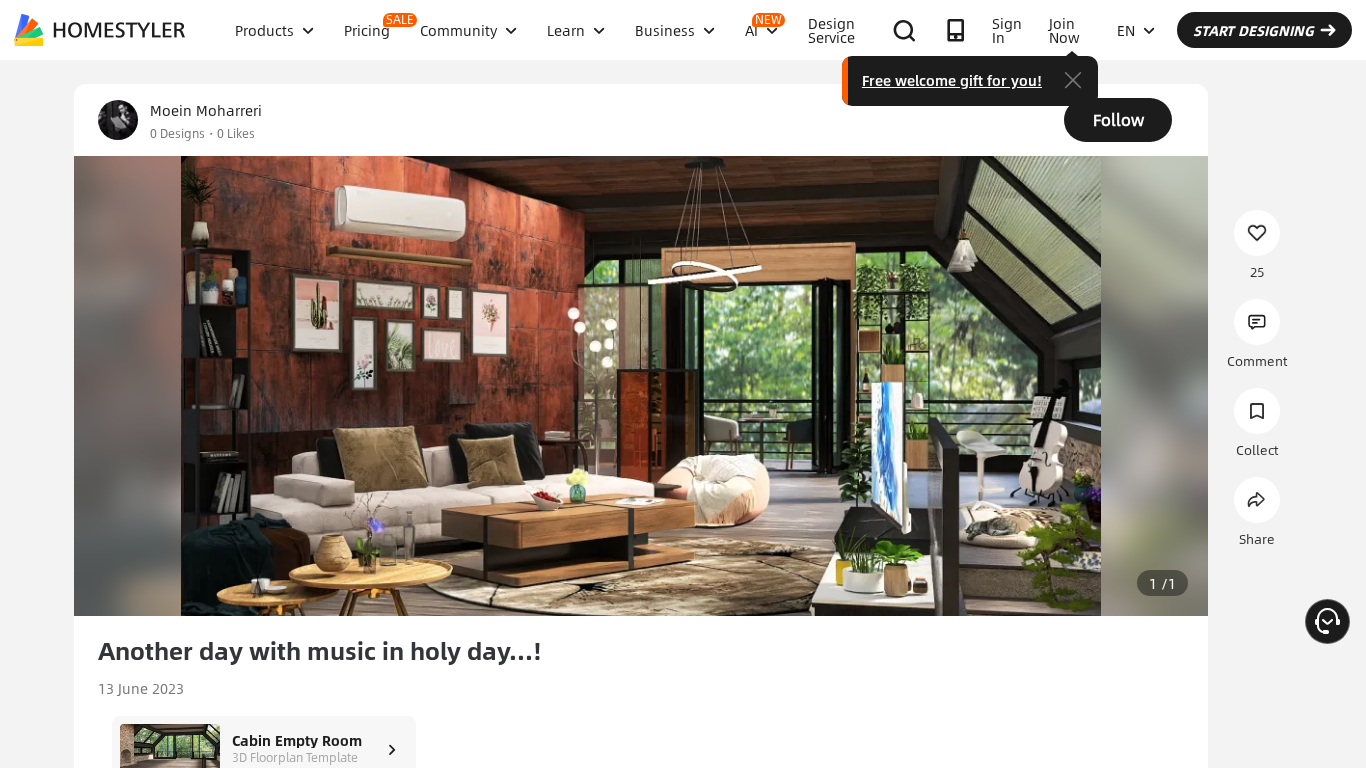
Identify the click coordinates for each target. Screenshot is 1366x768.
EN (1126, 30)
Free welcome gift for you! (952, 80)
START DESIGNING (1253, 30)
